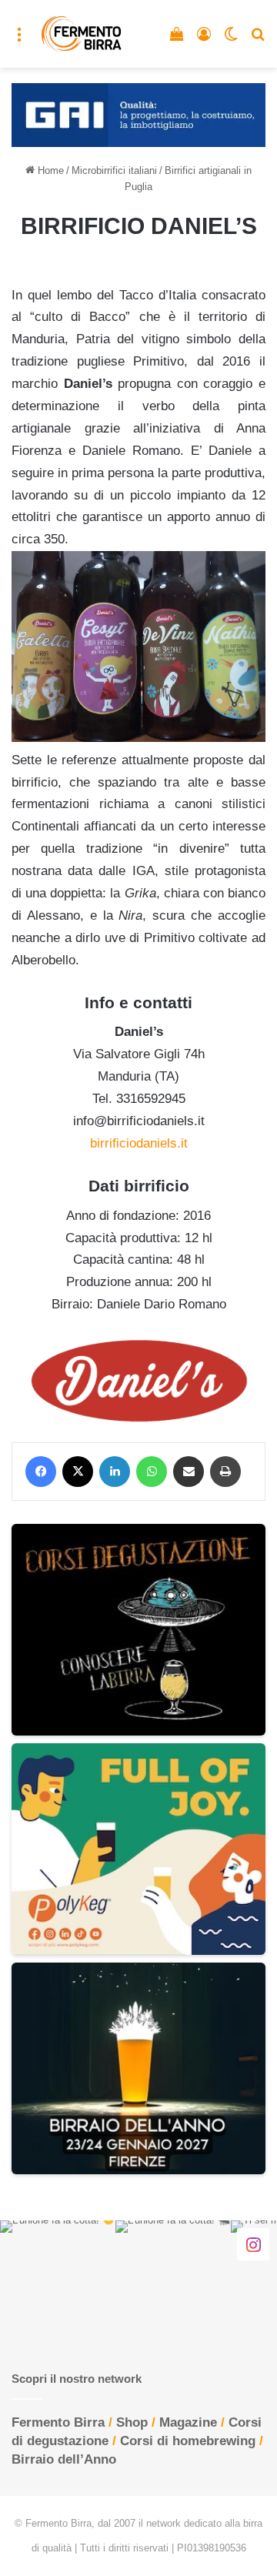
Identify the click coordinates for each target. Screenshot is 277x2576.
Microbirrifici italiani (114, 170)
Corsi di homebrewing (188, 2441)
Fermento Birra (58, 2422)
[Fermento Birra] (82, 34)
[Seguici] (253, 2244)
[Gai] (138, 114)
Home (49, 170)
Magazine (188, 2422)
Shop (132, 2422)
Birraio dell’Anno (64, 2459)
